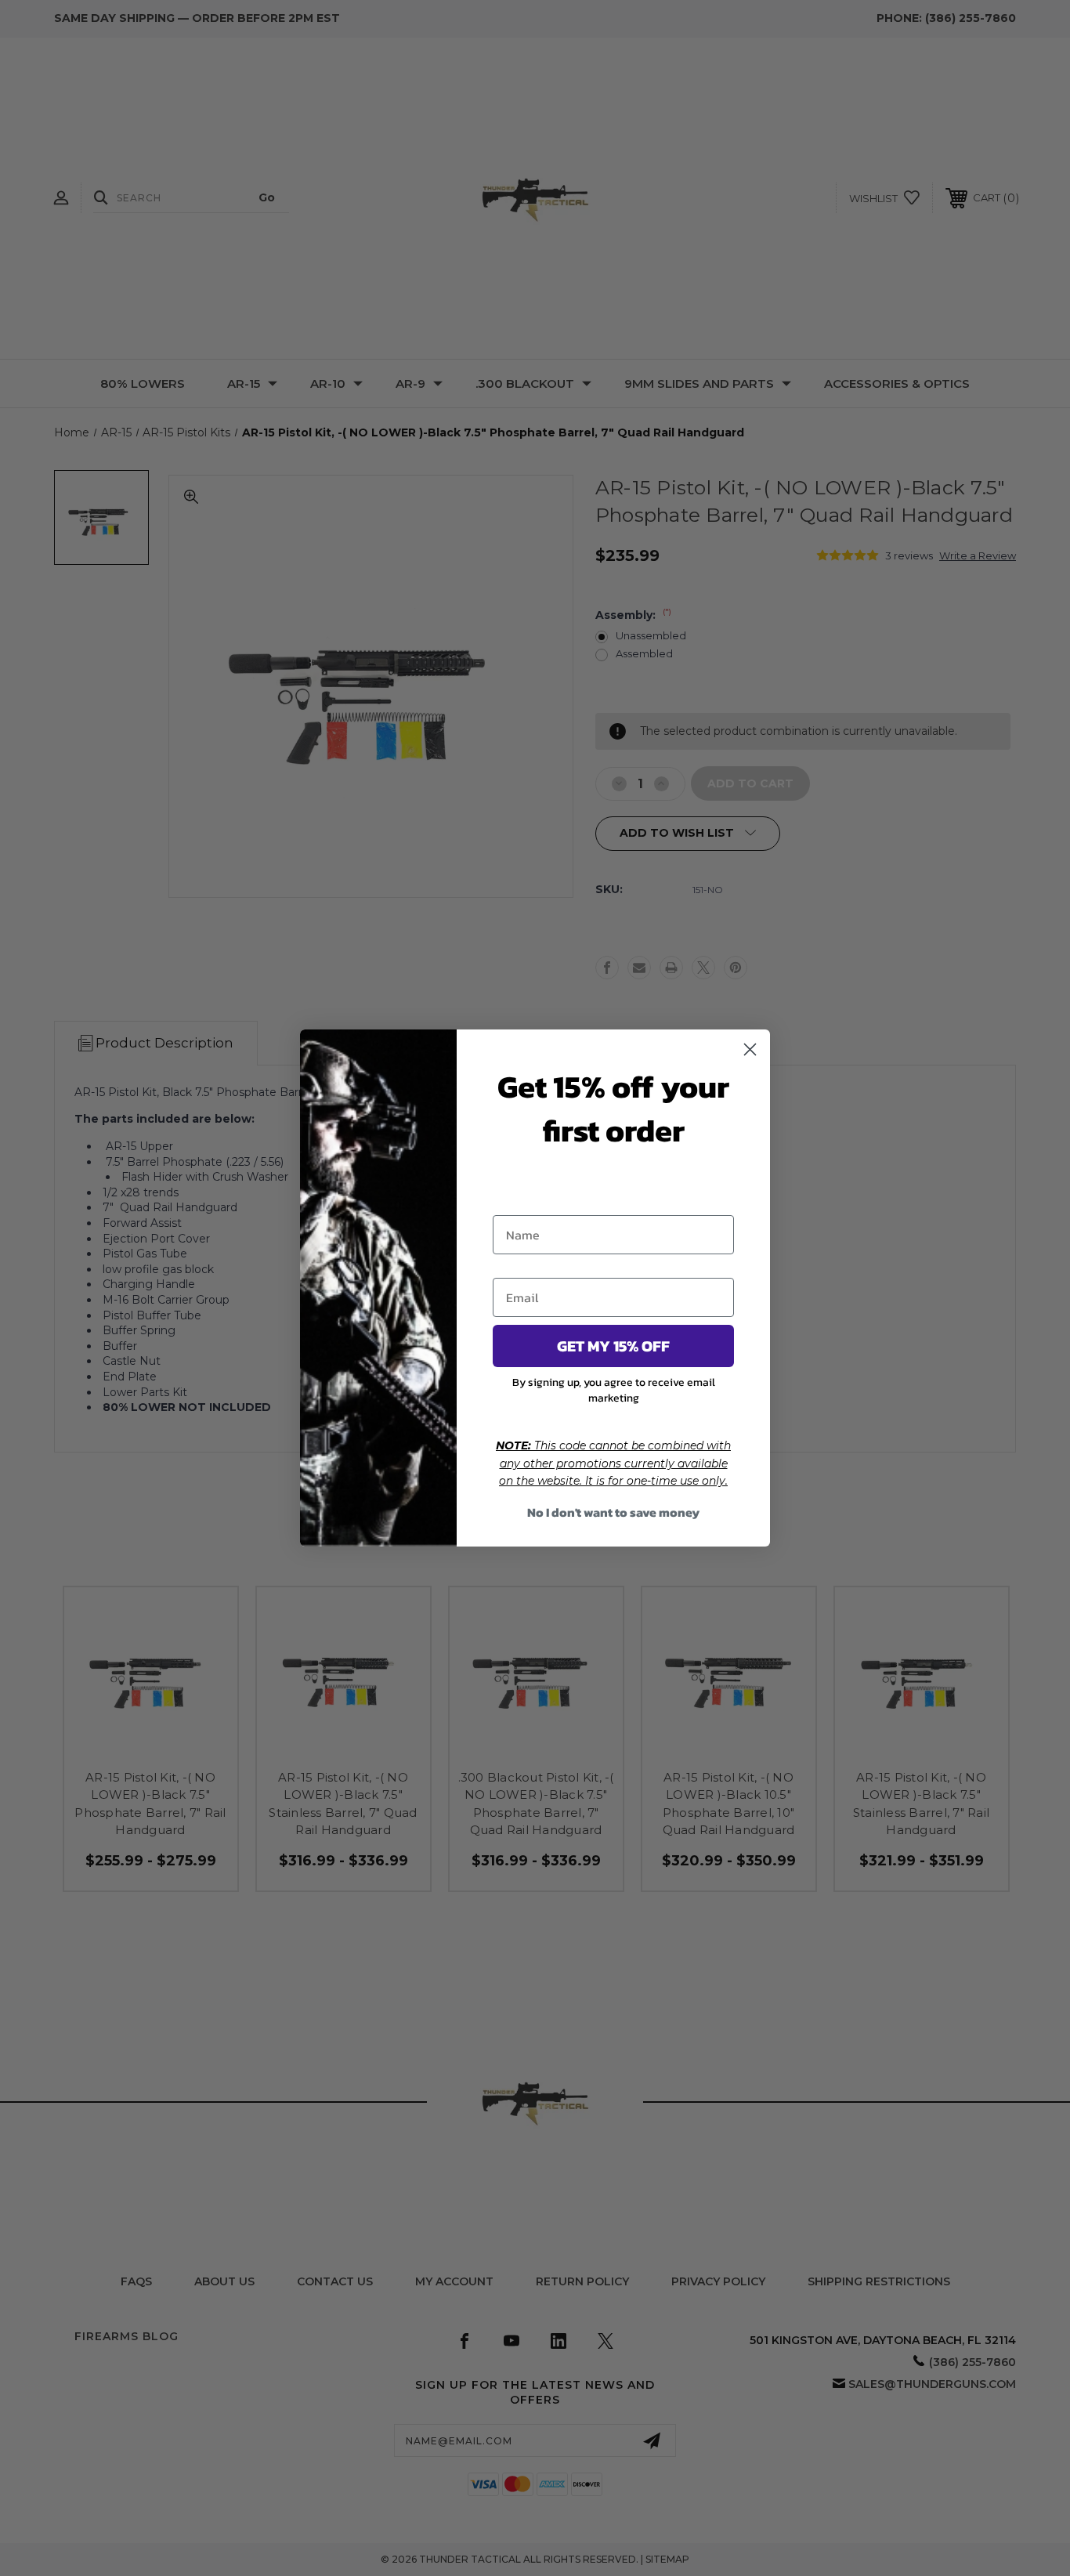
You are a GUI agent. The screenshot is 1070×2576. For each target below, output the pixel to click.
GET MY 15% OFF (613, 1346)
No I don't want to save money (613, 1512)
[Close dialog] (750, 1049)
